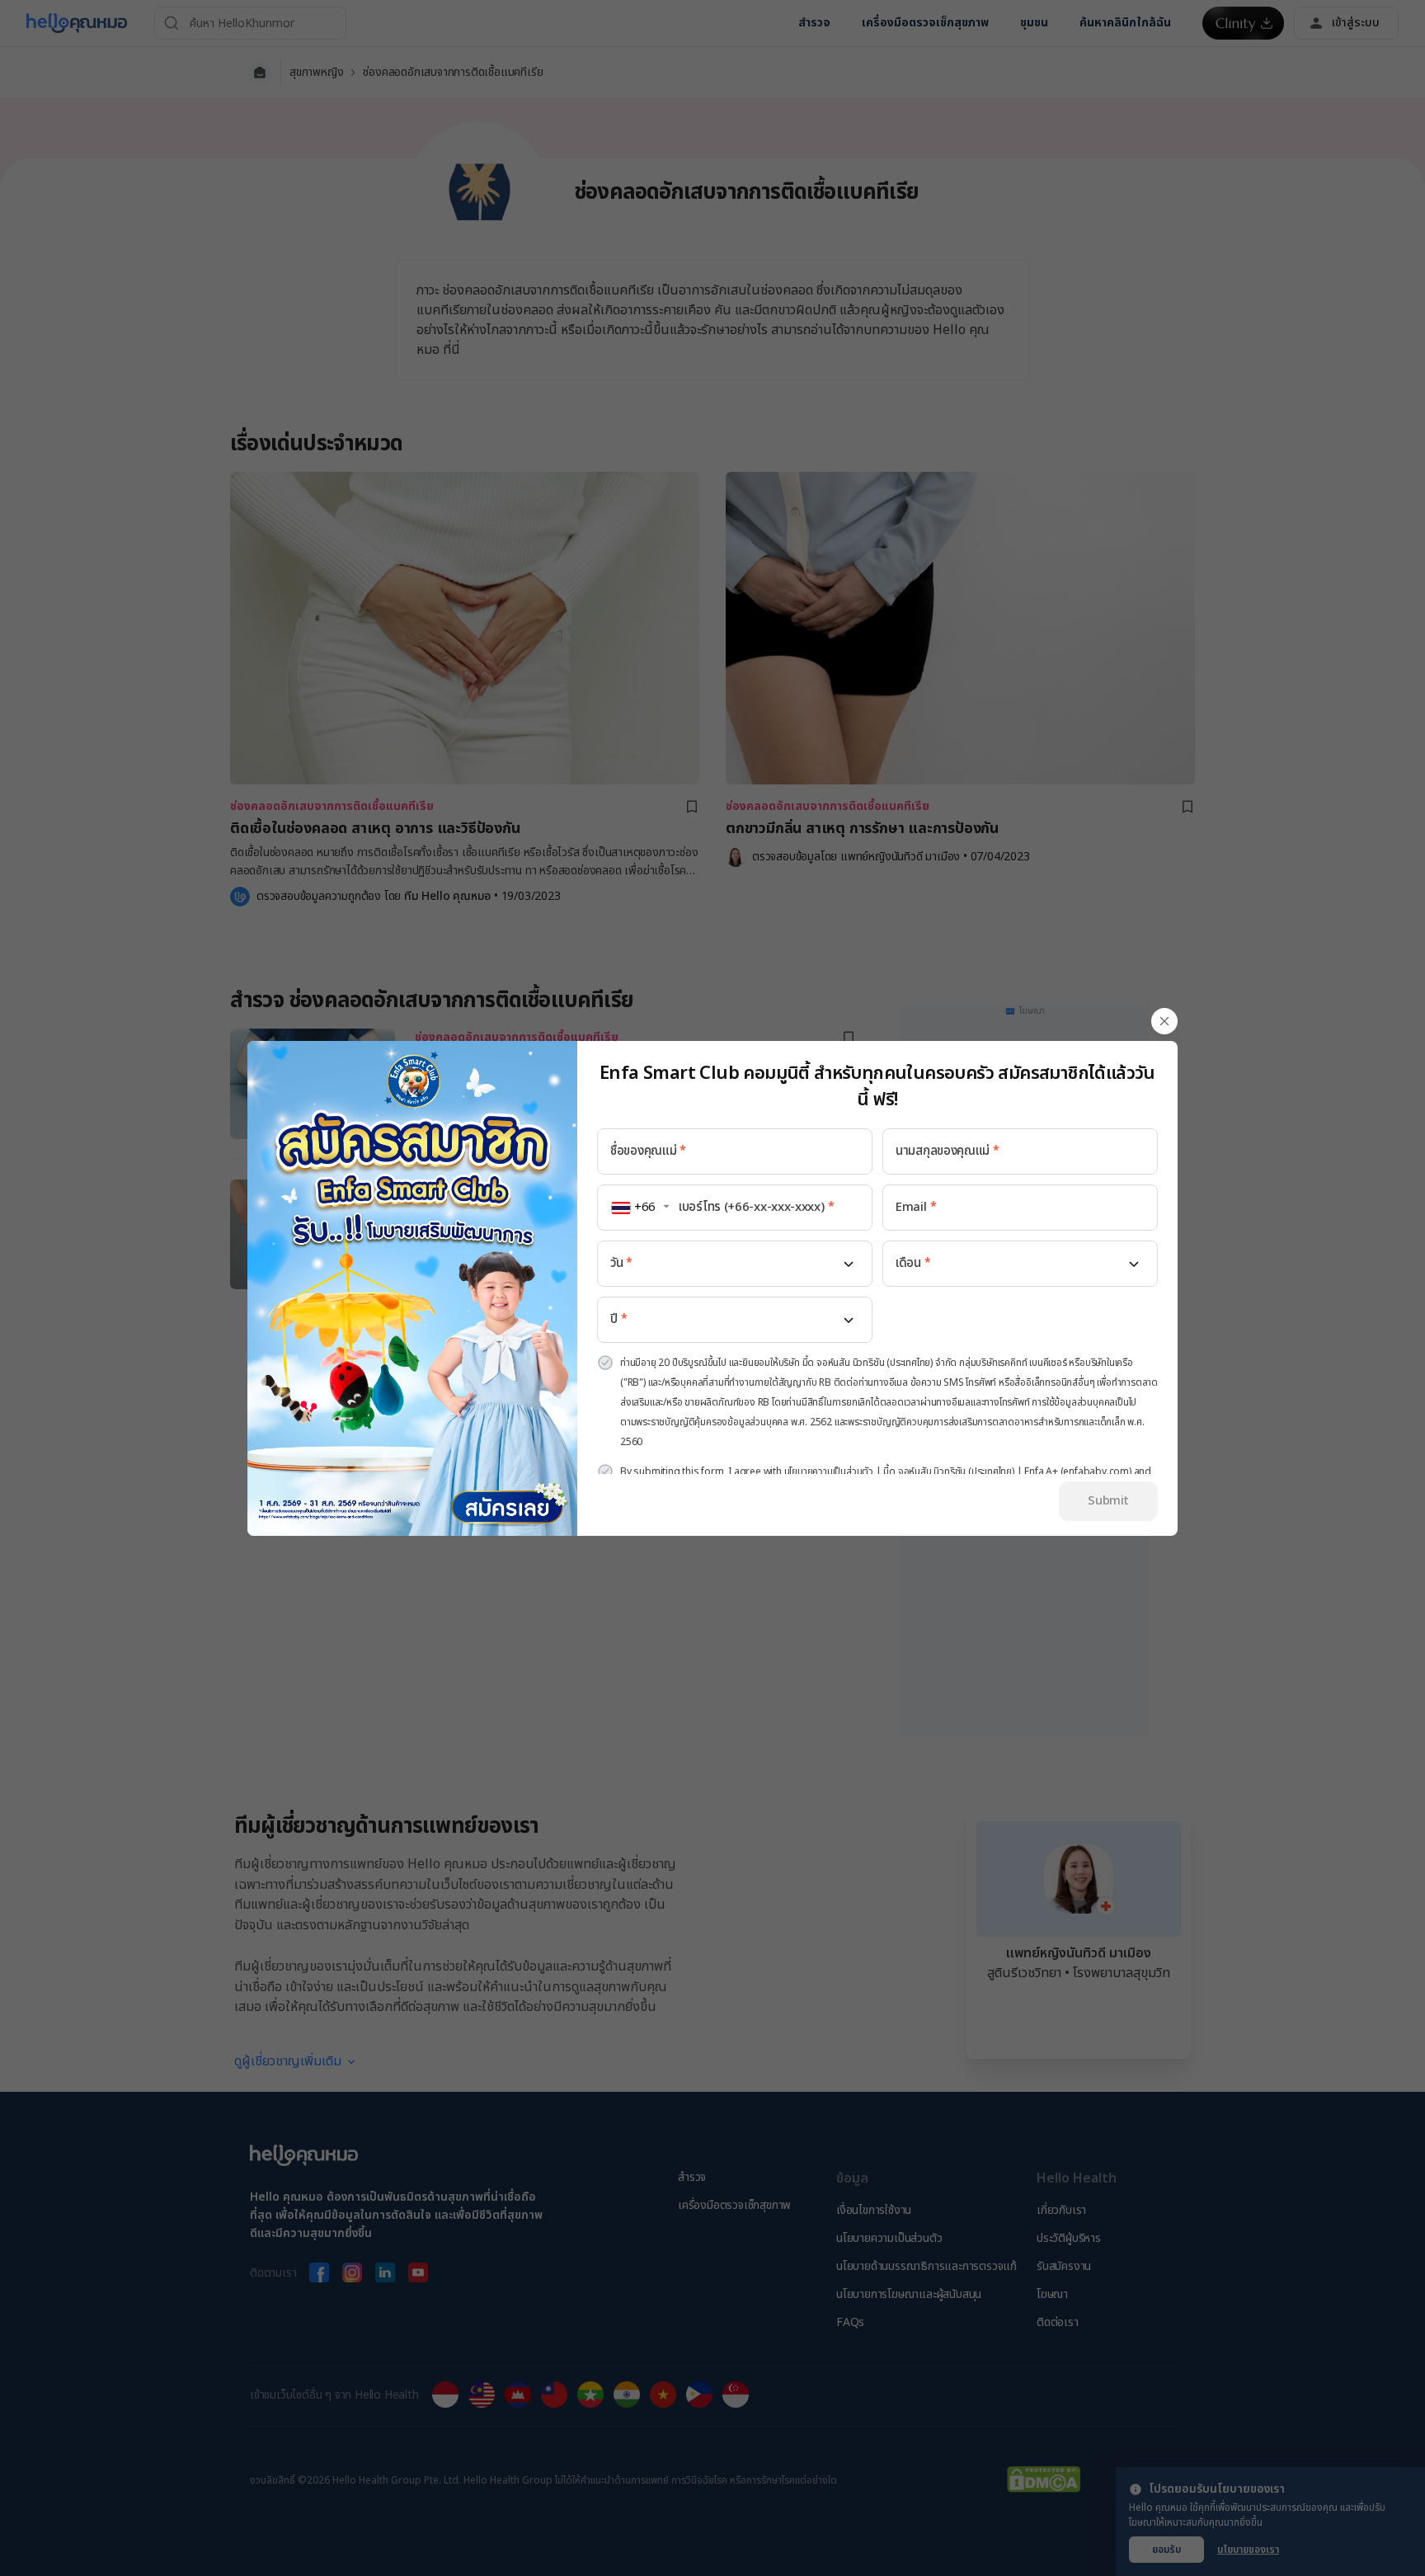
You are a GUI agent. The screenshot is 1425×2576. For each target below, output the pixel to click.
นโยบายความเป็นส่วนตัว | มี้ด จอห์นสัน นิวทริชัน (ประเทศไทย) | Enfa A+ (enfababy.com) (958, 1472)
